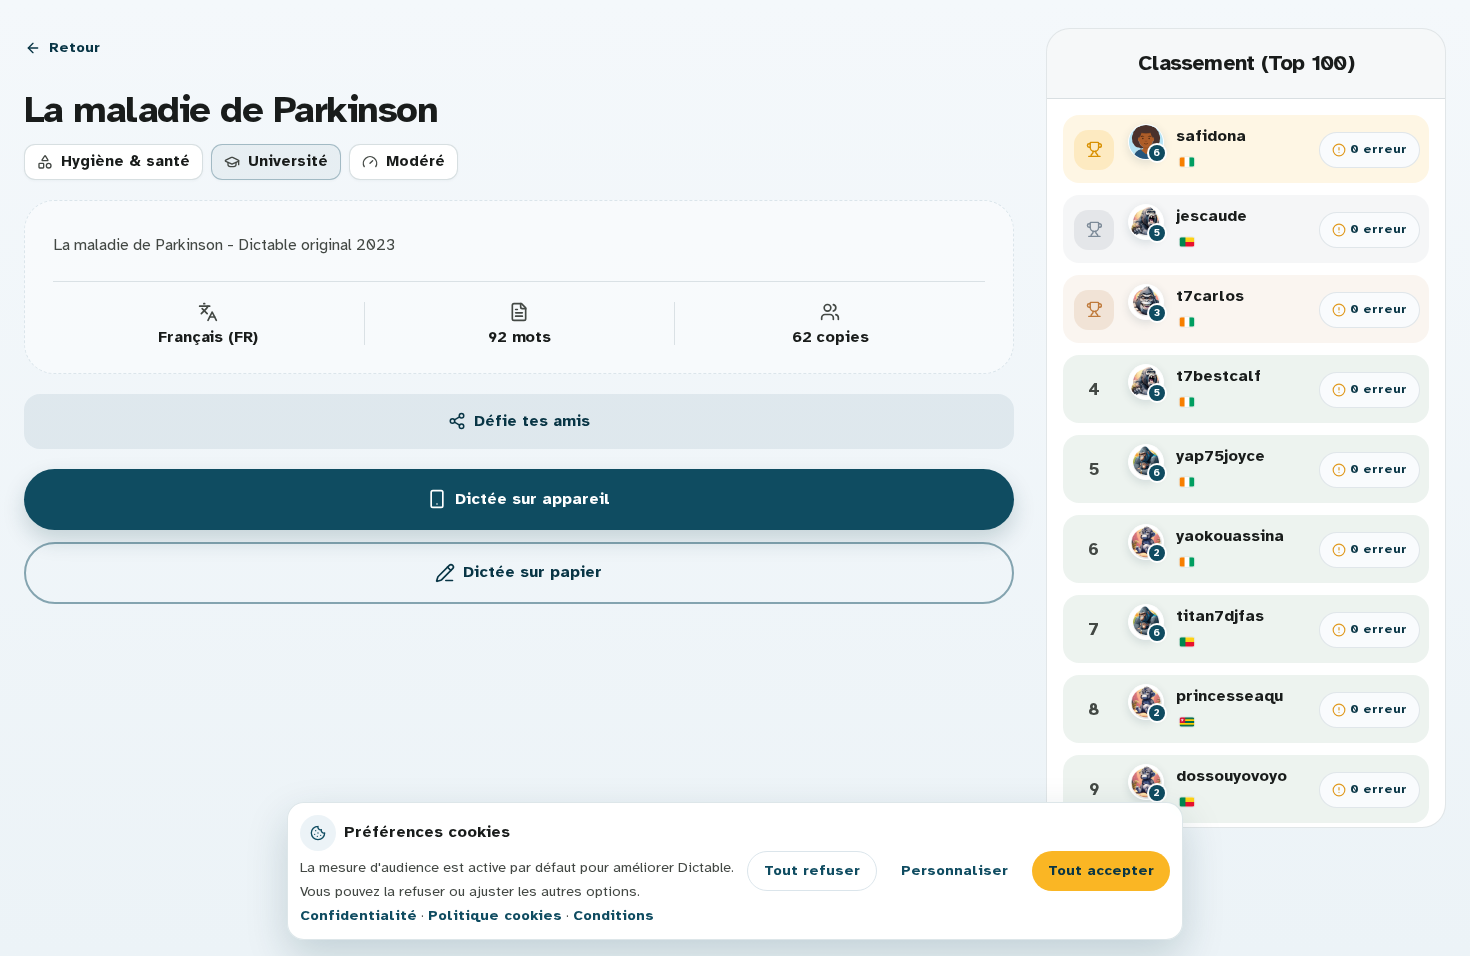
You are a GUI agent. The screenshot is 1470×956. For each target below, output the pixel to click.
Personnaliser (954, 870)
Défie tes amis (532, 421)
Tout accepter (1101, 870)
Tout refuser (812, 870)
